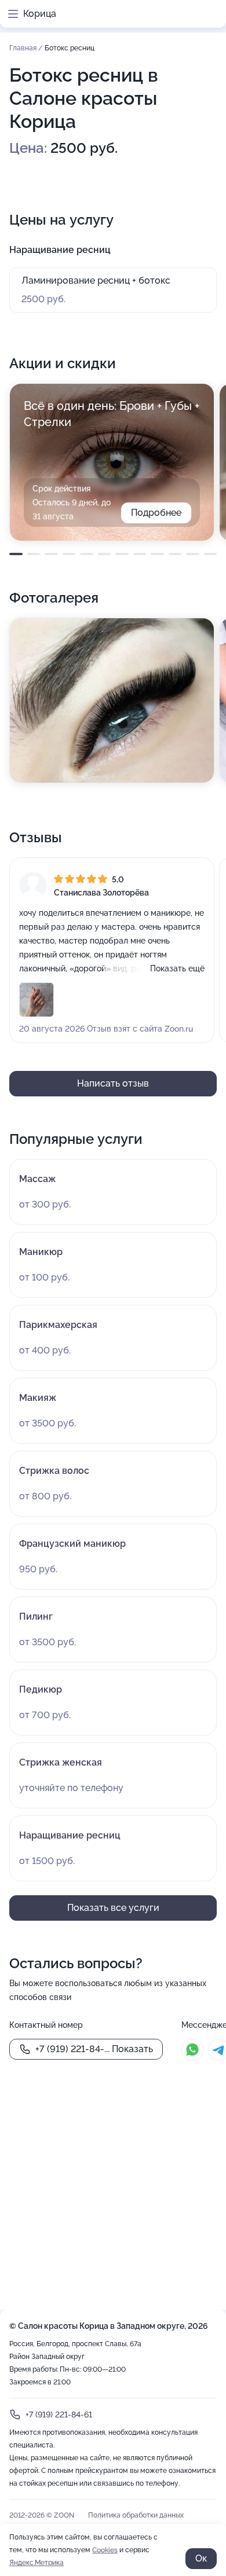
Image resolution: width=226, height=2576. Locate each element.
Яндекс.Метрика (37, 2563)
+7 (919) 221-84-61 (59, 2414)
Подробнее (156, 513)
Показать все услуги (113, 1908)
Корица (40, 14)
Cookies (105, 2550)
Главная (24, 48)
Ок (201, 2558)
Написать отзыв (113, 1083)
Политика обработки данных (136, 2515)
